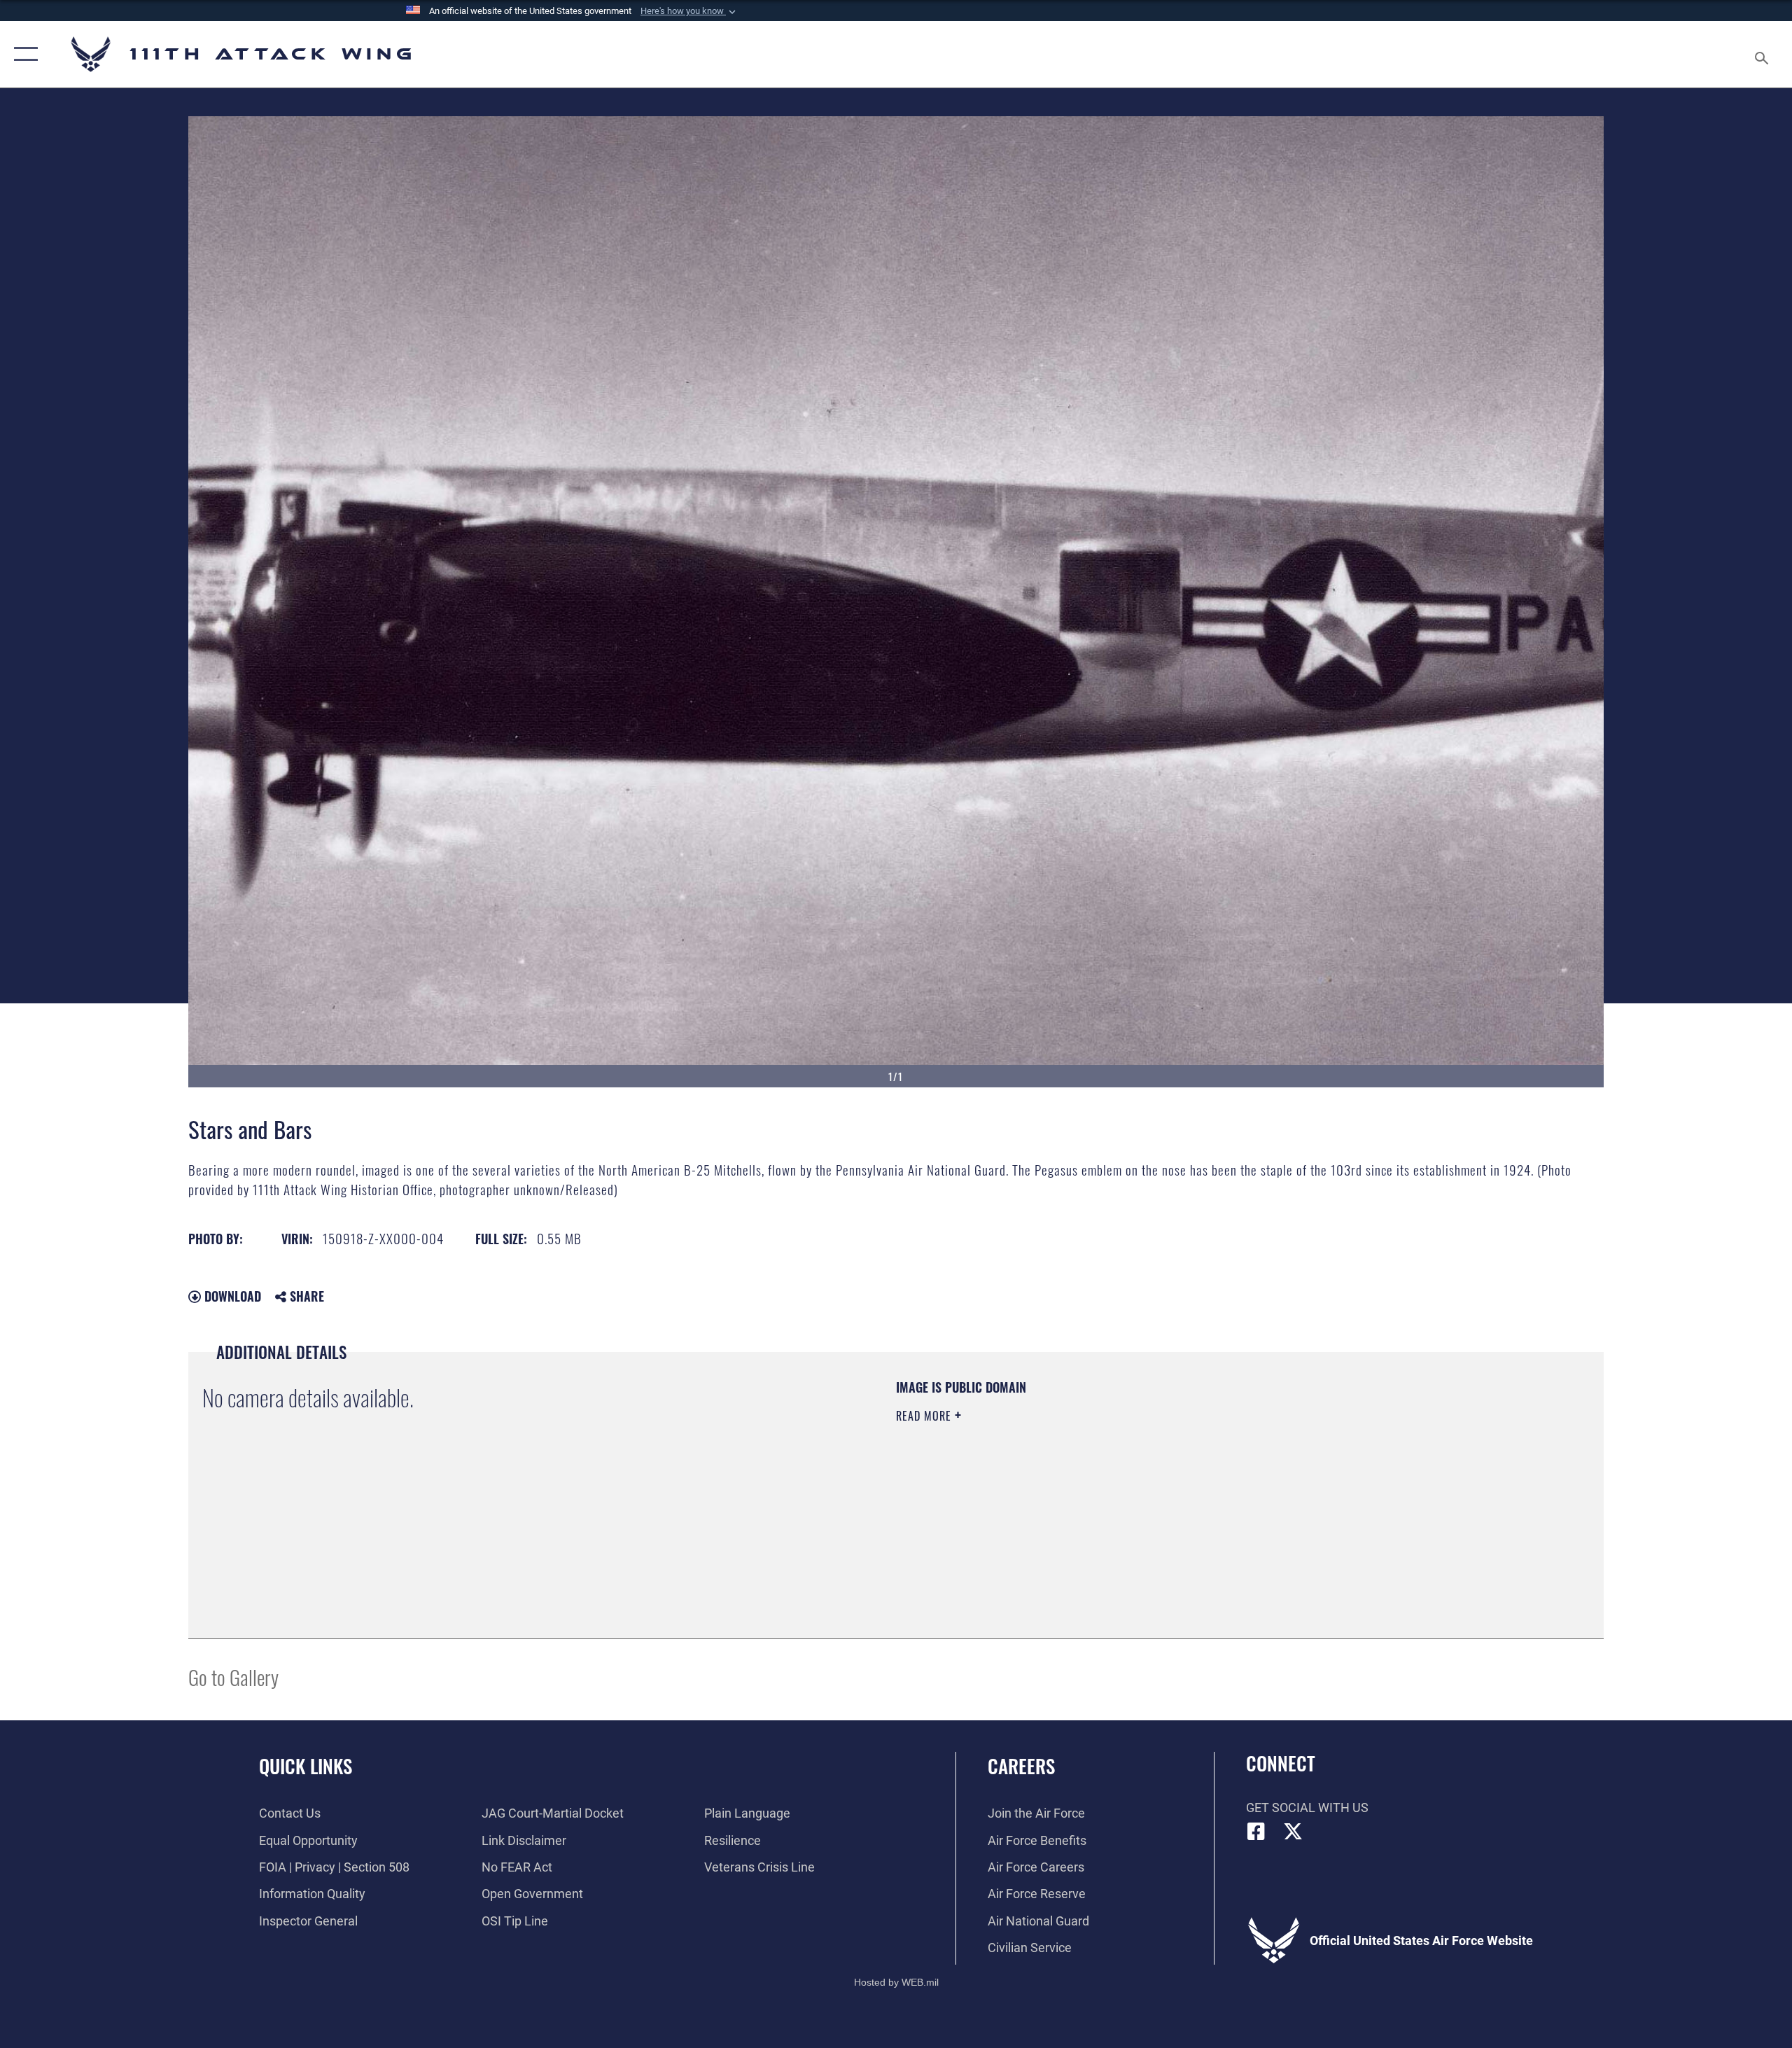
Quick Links (306, 1766)
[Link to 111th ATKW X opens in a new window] (1293, 1832)
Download (231, 1296)
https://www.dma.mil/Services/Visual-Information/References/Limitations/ (1060, 1485)
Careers (1021, 1766)
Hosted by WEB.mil (896, 1982)
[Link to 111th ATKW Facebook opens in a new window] (1256, 1832)
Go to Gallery (233, 1677)
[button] (689, 11)
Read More (925, 1416)
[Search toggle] (1762, 54)
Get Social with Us (1307, 1807)
